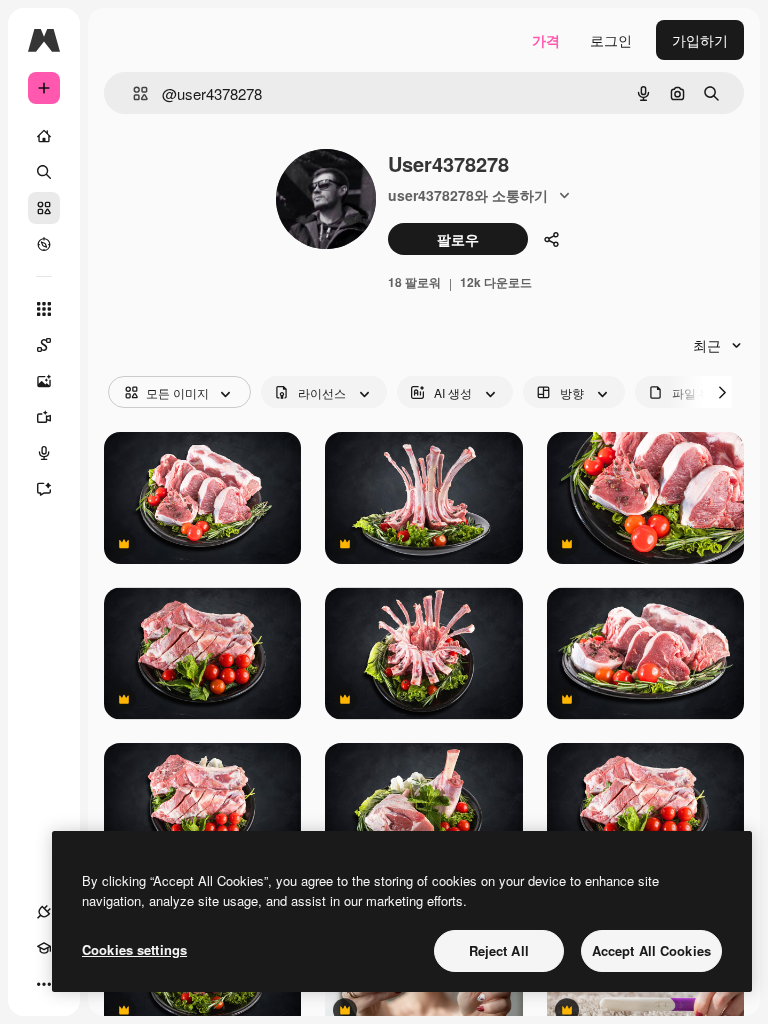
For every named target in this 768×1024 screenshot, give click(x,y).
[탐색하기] (44, 244)
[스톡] (44, 208)
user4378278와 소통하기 (468, 195)
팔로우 (458, 239)
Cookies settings (134, 949)
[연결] (44, 912)
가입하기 (700, 40)
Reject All (499, 950)
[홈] (44, 136)
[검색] (44, 172)
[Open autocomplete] (132, 93)
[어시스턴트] (44, 489)
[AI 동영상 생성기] (44, 417)
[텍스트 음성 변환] (44, 453)
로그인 (611, 40)
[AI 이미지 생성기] (44, 381)
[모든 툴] (44, 309)
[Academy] (44, 948)
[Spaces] (44, 345)
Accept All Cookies (651, 950)
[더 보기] (44, 984)
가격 (546, 40)
